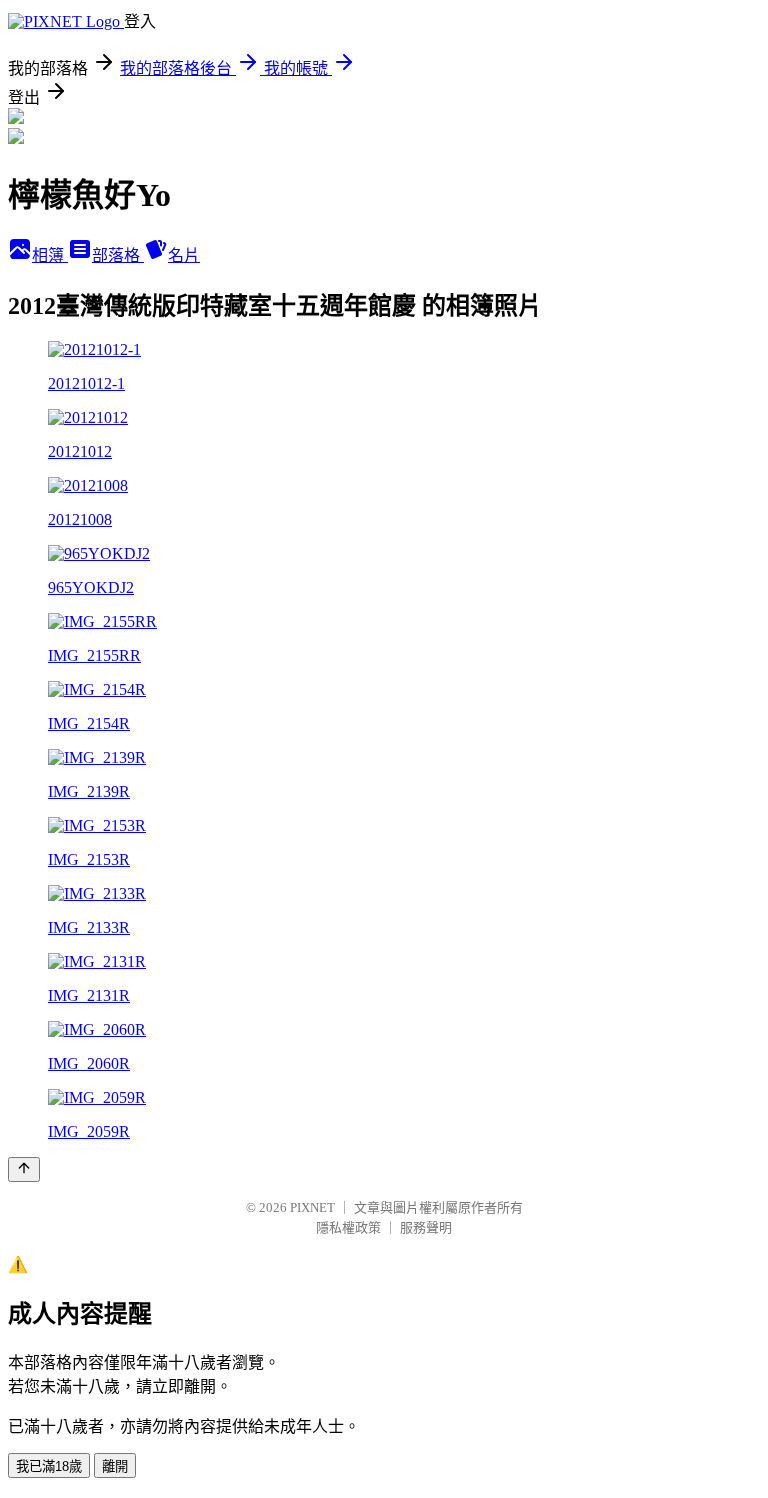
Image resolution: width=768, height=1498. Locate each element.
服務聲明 (426, 1227)
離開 (115, 1466)
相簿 (50, 255)
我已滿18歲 (49, 1466)
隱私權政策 (348, 1227)
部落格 (118, 255)
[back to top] (24, 1169)
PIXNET (312, 1207)
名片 (184, 255)
